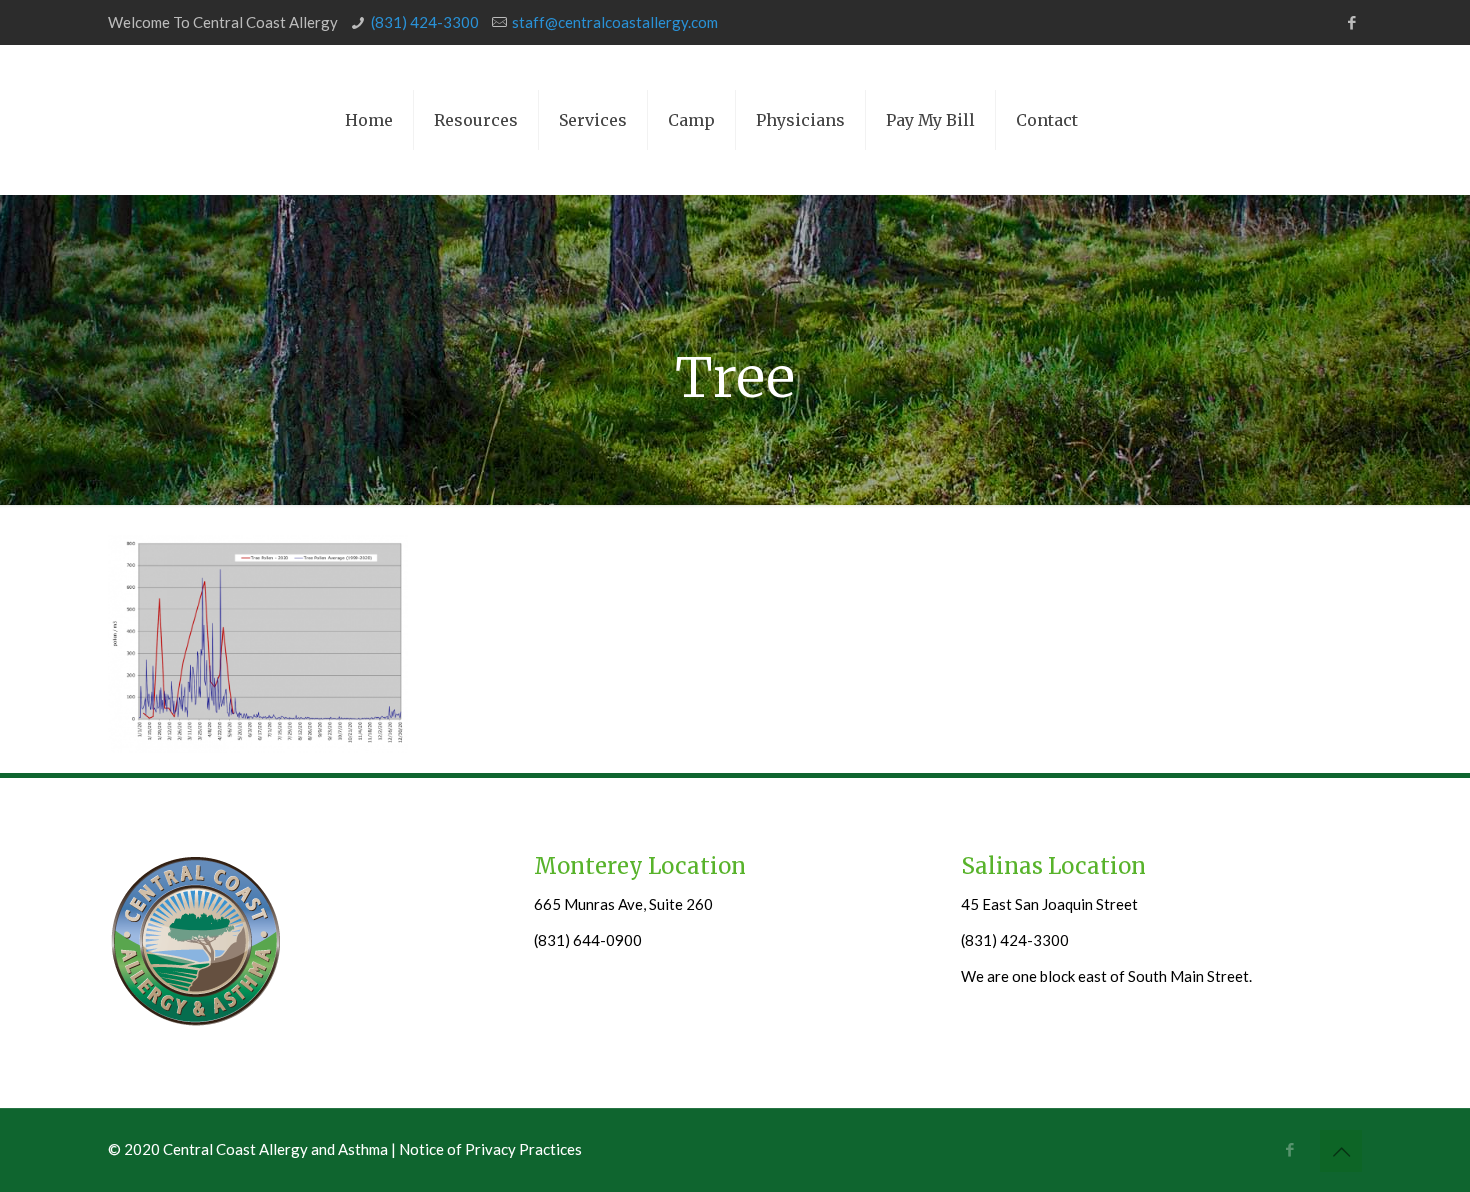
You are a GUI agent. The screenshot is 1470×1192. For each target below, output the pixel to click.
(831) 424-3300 (425, 22)
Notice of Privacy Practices (490, 1149)
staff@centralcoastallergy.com (615, 22)
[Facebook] (1351, 22)
